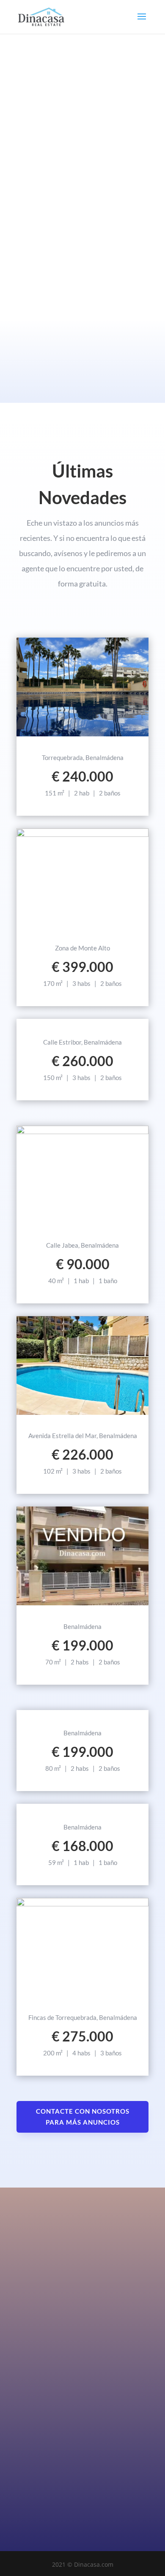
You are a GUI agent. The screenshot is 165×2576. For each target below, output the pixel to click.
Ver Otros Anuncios (83, 1805)
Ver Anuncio (83, 735)
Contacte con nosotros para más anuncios (83, 2117)
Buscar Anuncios (82, 249)
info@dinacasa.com (41, 2467)
